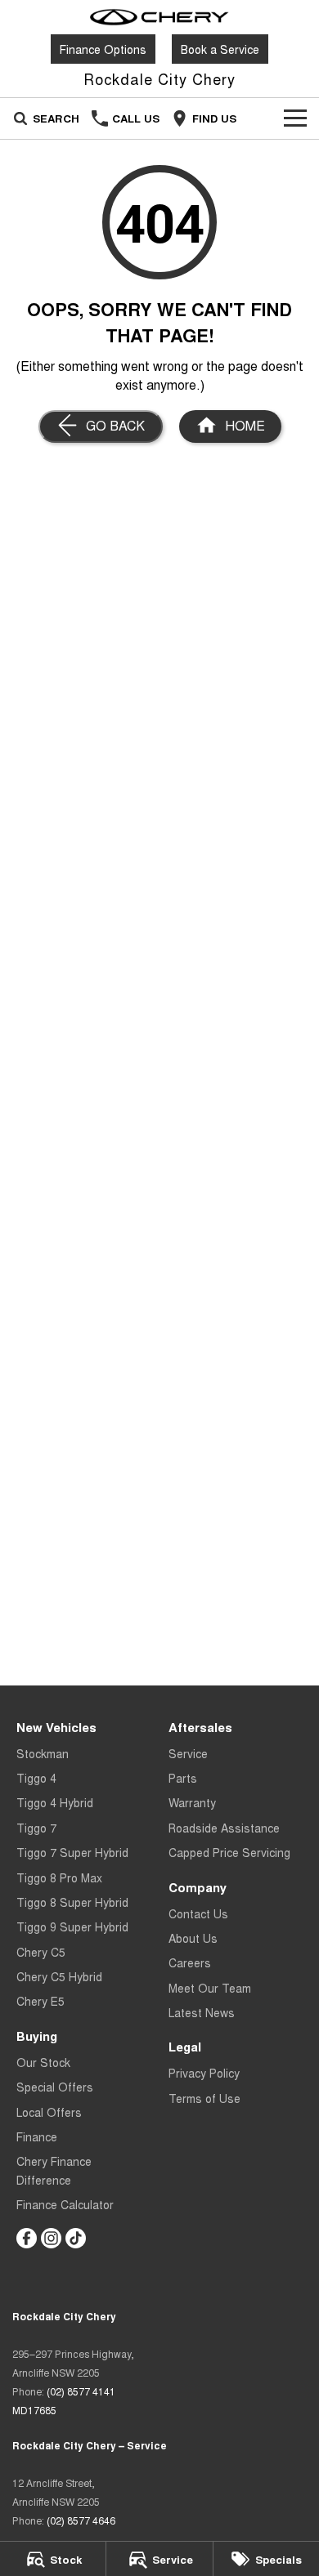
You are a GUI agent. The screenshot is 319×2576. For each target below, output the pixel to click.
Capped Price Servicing (229, 1852)
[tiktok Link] (76, 2238)
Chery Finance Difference (54, 2170)
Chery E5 (40, 2001)
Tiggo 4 (36, 1778)
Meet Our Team (210, 1988)
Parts (183, 1778)
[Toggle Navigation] (295, 118)
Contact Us (198, 1913)
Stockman (43, 1753)
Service (188, 1753)
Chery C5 (41, 1952)
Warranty (192, 1802)
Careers (190, 1962)
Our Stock (43, 2062)
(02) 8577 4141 (81, 2391)
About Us (193, 1938)
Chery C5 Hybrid (59, 1976)
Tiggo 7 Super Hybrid (72, 1852)
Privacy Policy (204, 2073)
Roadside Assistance (224, 1828)
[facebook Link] (27, 2238)
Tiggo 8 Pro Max (59, 1877)
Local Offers (49, 2112)
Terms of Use (204, 2098)
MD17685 (34, 2410)
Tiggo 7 (36, 1828)
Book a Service (220, 49)
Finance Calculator (65, 2204)
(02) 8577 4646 (81, 2520)
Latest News (202, 2012)
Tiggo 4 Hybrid (55, 1802)
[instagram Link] (51, 2238)
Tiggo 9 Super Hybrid (72, 1926)
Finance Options (103, 49)
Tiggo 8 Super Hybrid (72, 1902)
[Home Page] (159, 17)
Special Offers (55, 2087)
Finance (37, 2136)
